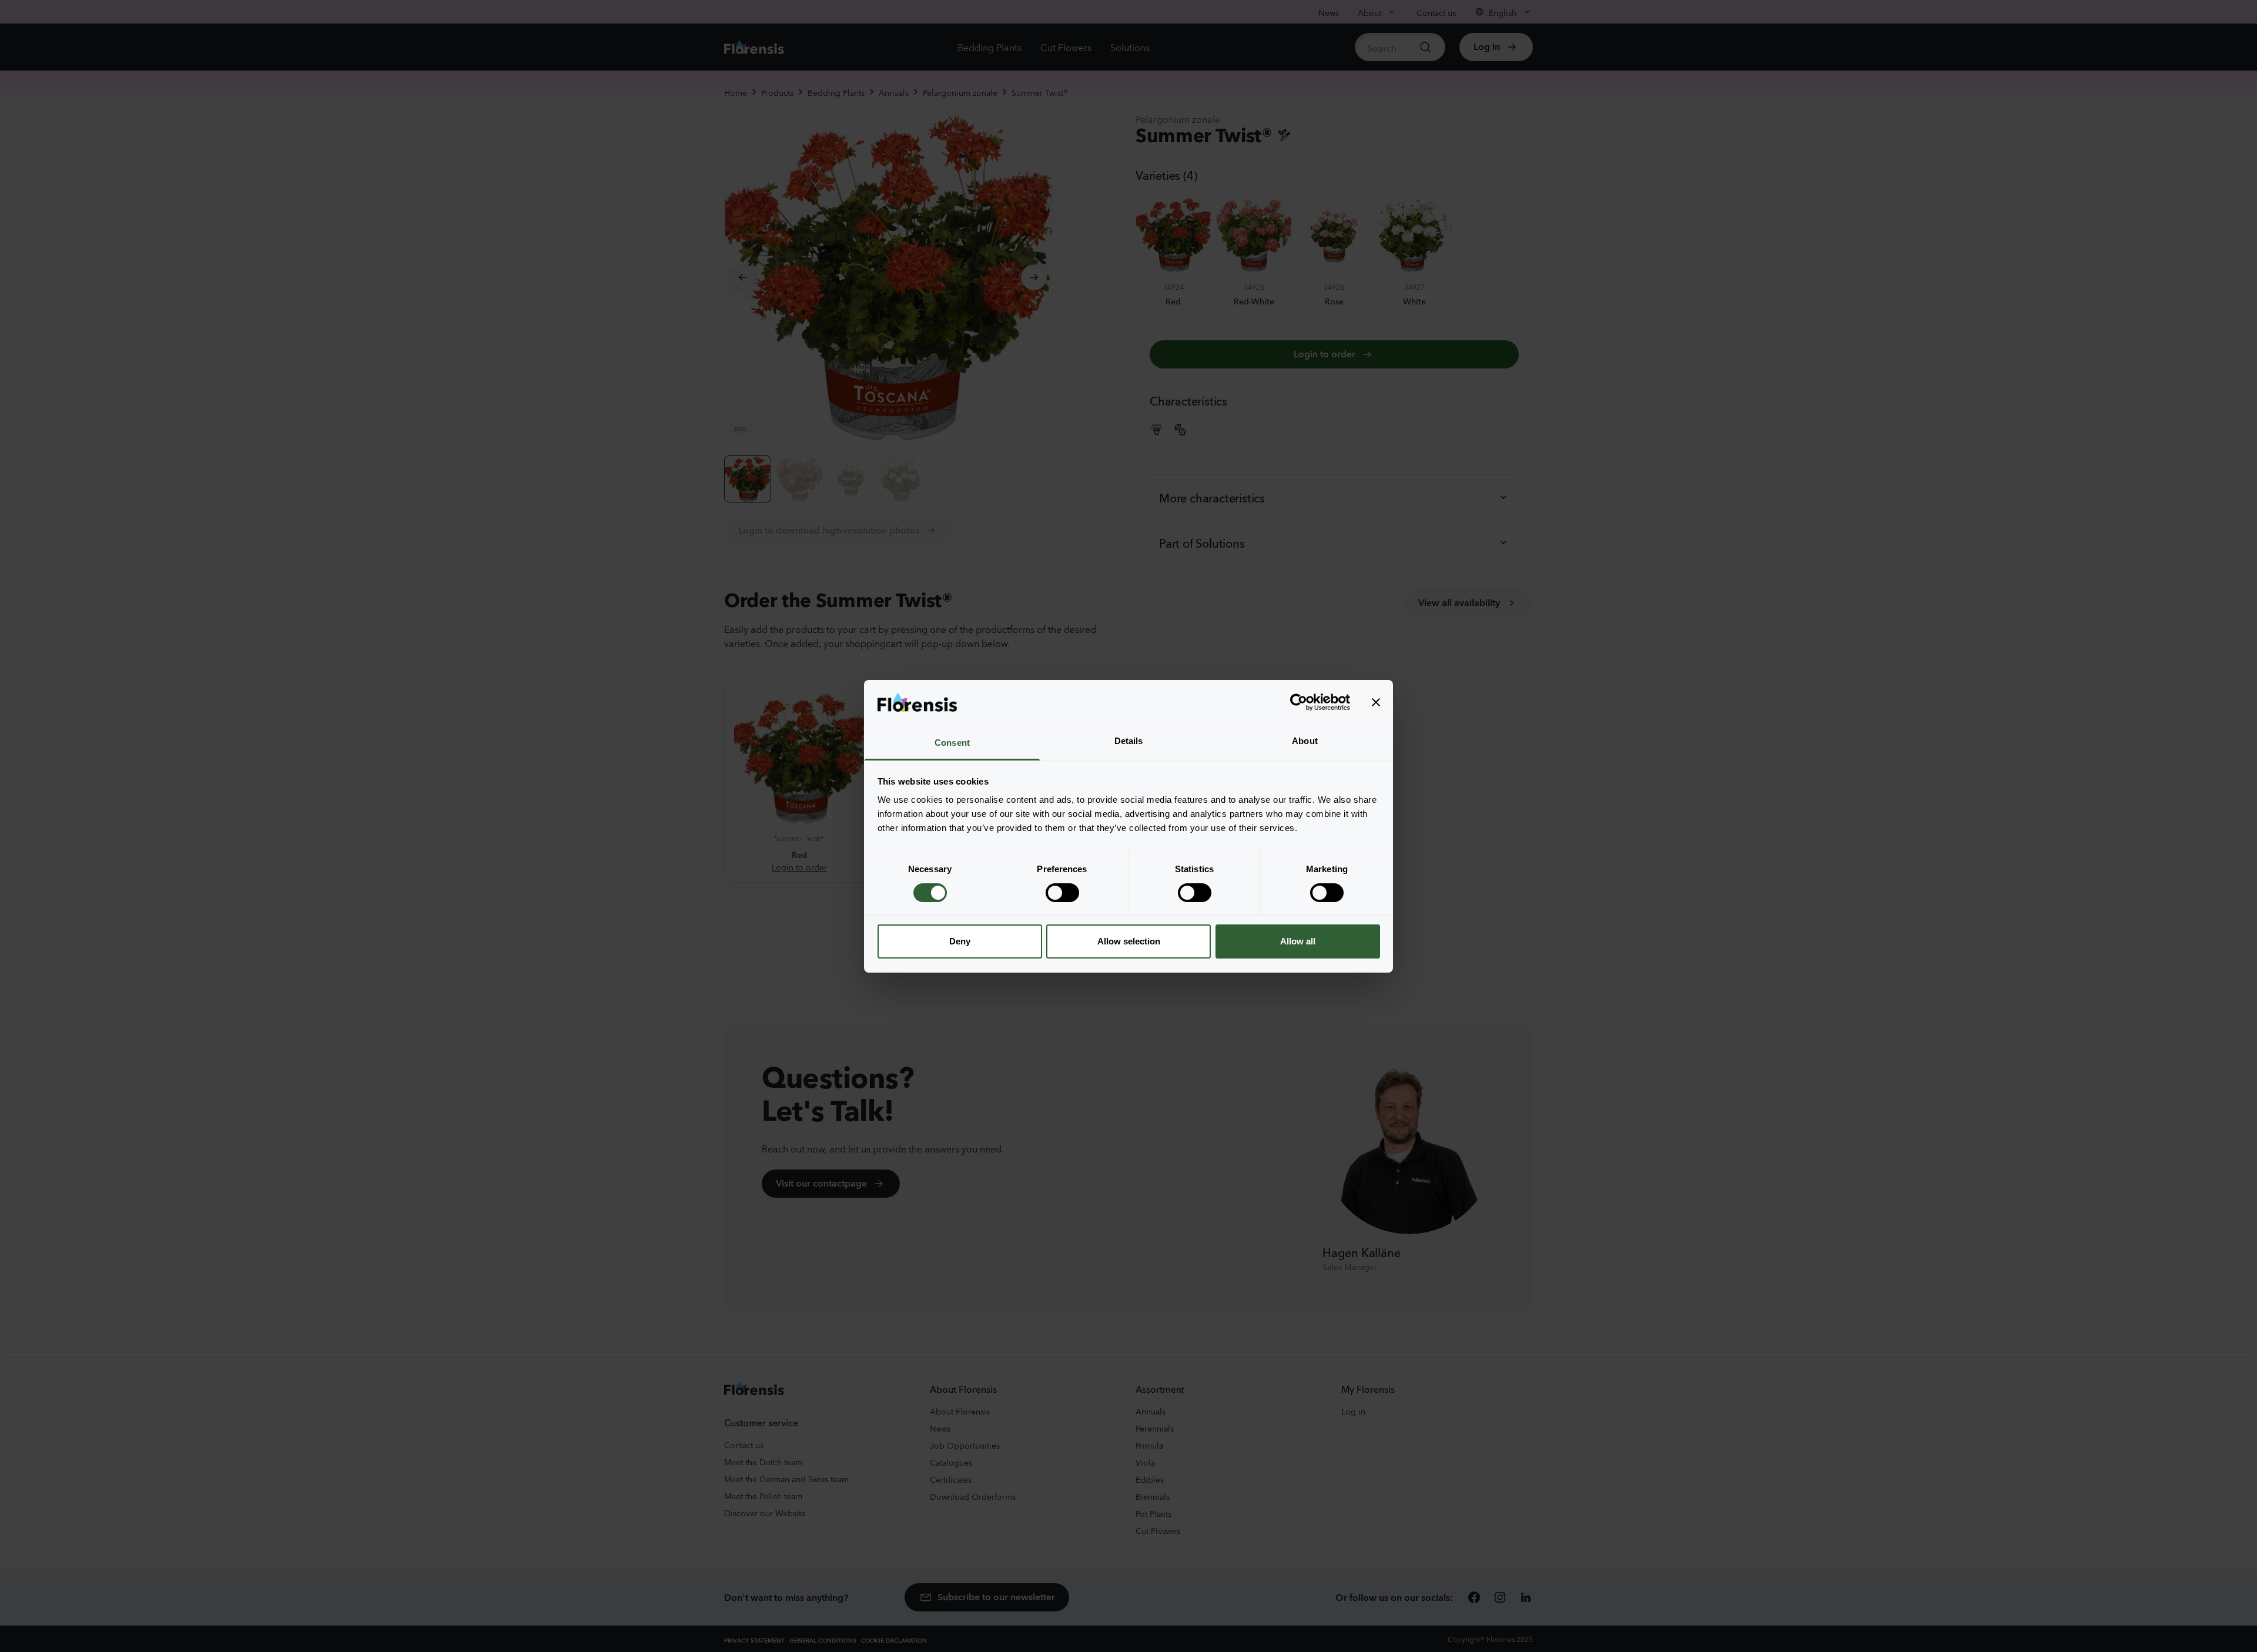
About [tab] (1305, 741)
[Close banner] (1376, 702)
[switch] (1062, 893)
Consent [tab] (952, 743)
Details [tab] (1129, 741)
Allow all (1298, 941)
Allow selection (1129, 941)
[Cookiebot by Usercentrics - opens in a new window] (1299, 702)
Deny (960, 941)
